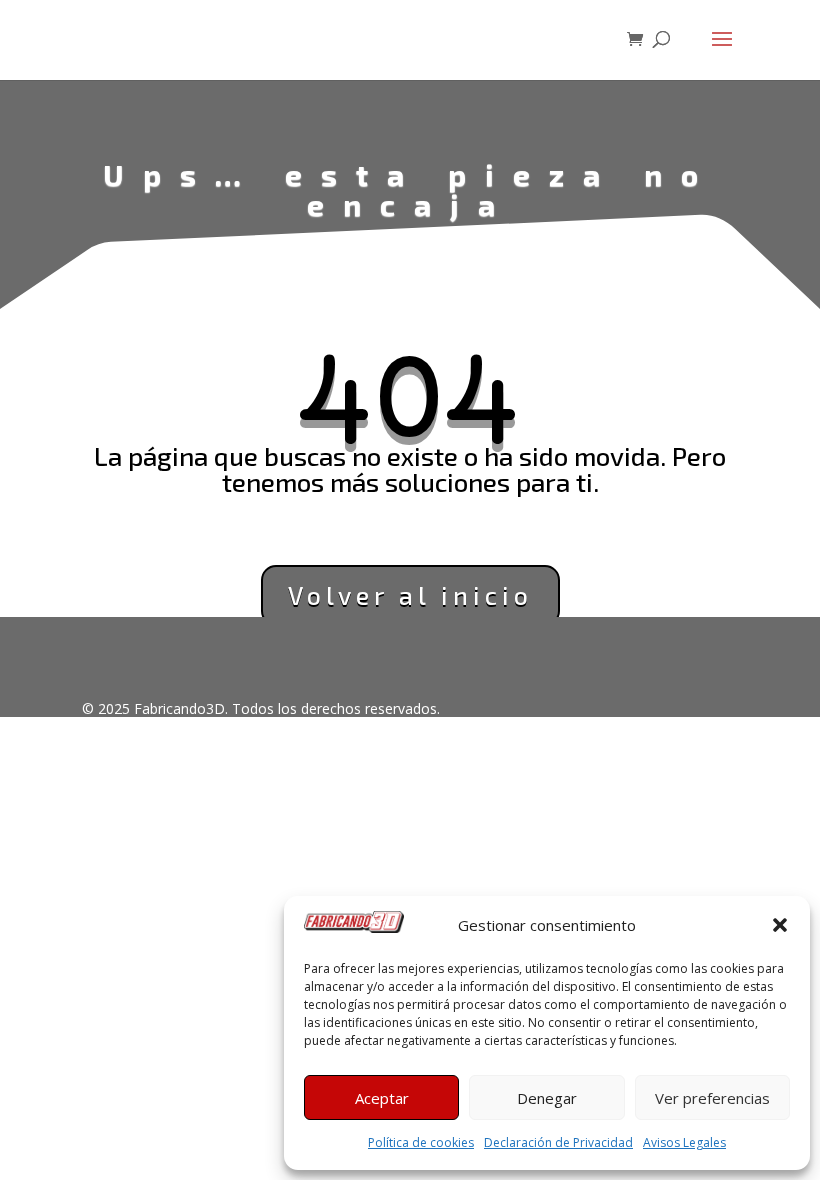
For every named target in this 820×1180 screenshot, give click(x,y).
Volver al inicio (410, 595)
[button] (780, 925)
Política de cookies (421, 1142)
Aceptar (382, 1098)
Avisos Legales (684, 1142)
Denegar (547, 1098)
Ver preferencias (712, 1098)
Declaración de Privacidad (558, 1142)
